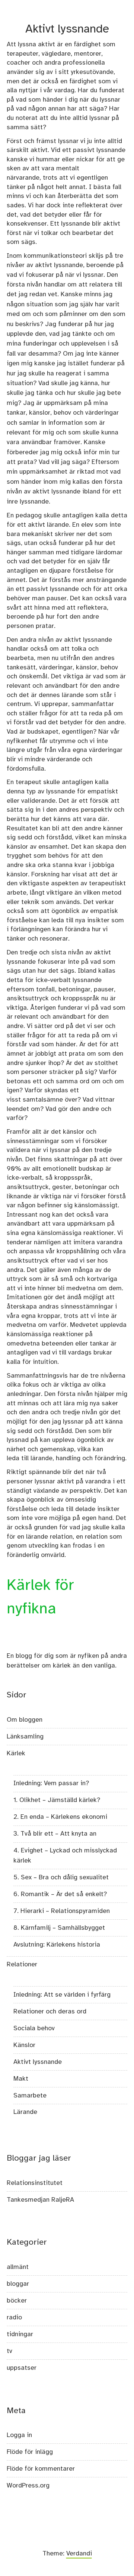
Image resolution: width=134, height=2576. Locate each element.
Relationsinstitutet (35, 2183)
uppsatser (22, 2368)
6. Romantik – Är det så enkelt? (60, 1894)
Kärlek (16, 1753)
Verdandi (79, 2554)
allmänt (18, 2267)
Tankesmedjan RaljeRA (40, 2200)
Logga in (19, 2435)
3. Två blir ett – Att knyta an (55, 1834)
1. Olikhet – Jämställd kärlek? (57, 1800)
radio (14, 2318)
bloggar (18, 2284)
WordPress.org (28, 2486)
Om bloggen (25, 1720)
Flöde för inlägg (30, 2452)
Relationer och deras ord (50, 2012)
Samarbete (30, 2096)
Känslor (24, 2045)
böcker (17, 2301)
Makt (21, 2079)
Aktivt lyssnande (38, 2062)
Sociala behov (34, 2028)
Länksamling (25, 1737)
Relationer (22, 1964)
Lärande (25, 2112)
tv (9, 2351)
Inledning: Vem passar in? (51, 1783)
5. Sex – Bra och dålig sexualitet (61, 1877)
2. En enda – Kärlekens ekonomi (60, 1817)
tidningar (20, 2334)
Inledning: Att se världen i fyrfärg (62, 1995)
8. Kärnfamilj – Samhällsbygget (59, 1928)
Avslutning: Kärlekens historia (57, 1945)
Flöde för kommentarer (41, 2469)
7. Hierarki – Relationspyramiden (62, 1911)
